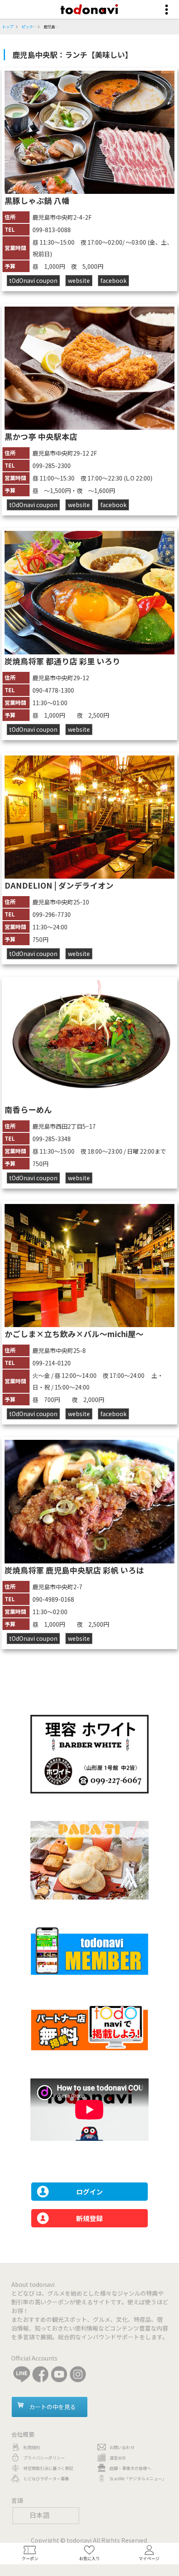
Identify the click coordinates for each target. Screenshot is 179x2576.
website (79, 280)
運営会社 (118, 2458)
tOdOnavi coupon (33, 280)
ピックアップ (33, 27)
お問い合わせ (122, 2447)
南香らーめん (28, 1109)
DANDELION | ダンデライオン (59, 885)
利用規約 (32, 2447)
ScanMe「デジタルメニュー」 (138, 2478)
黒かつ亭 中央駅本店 (41, 436)
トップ (8, 27)
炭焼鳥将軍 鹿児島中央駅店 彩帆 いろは (74, 1570)
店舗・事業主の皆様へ (130, 2468)
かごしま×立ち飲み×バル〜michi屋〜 (74, 1334)
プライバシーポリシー (44, 2458)
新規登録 (89, 2218)
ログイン (89, 2192)
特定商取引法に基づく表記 (48, 2468)
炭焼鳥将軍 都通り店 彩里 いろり (62, 661)
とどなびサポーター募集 (46, 2478)
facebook (113, 280)
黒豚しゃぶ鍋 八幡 (37, 200)
